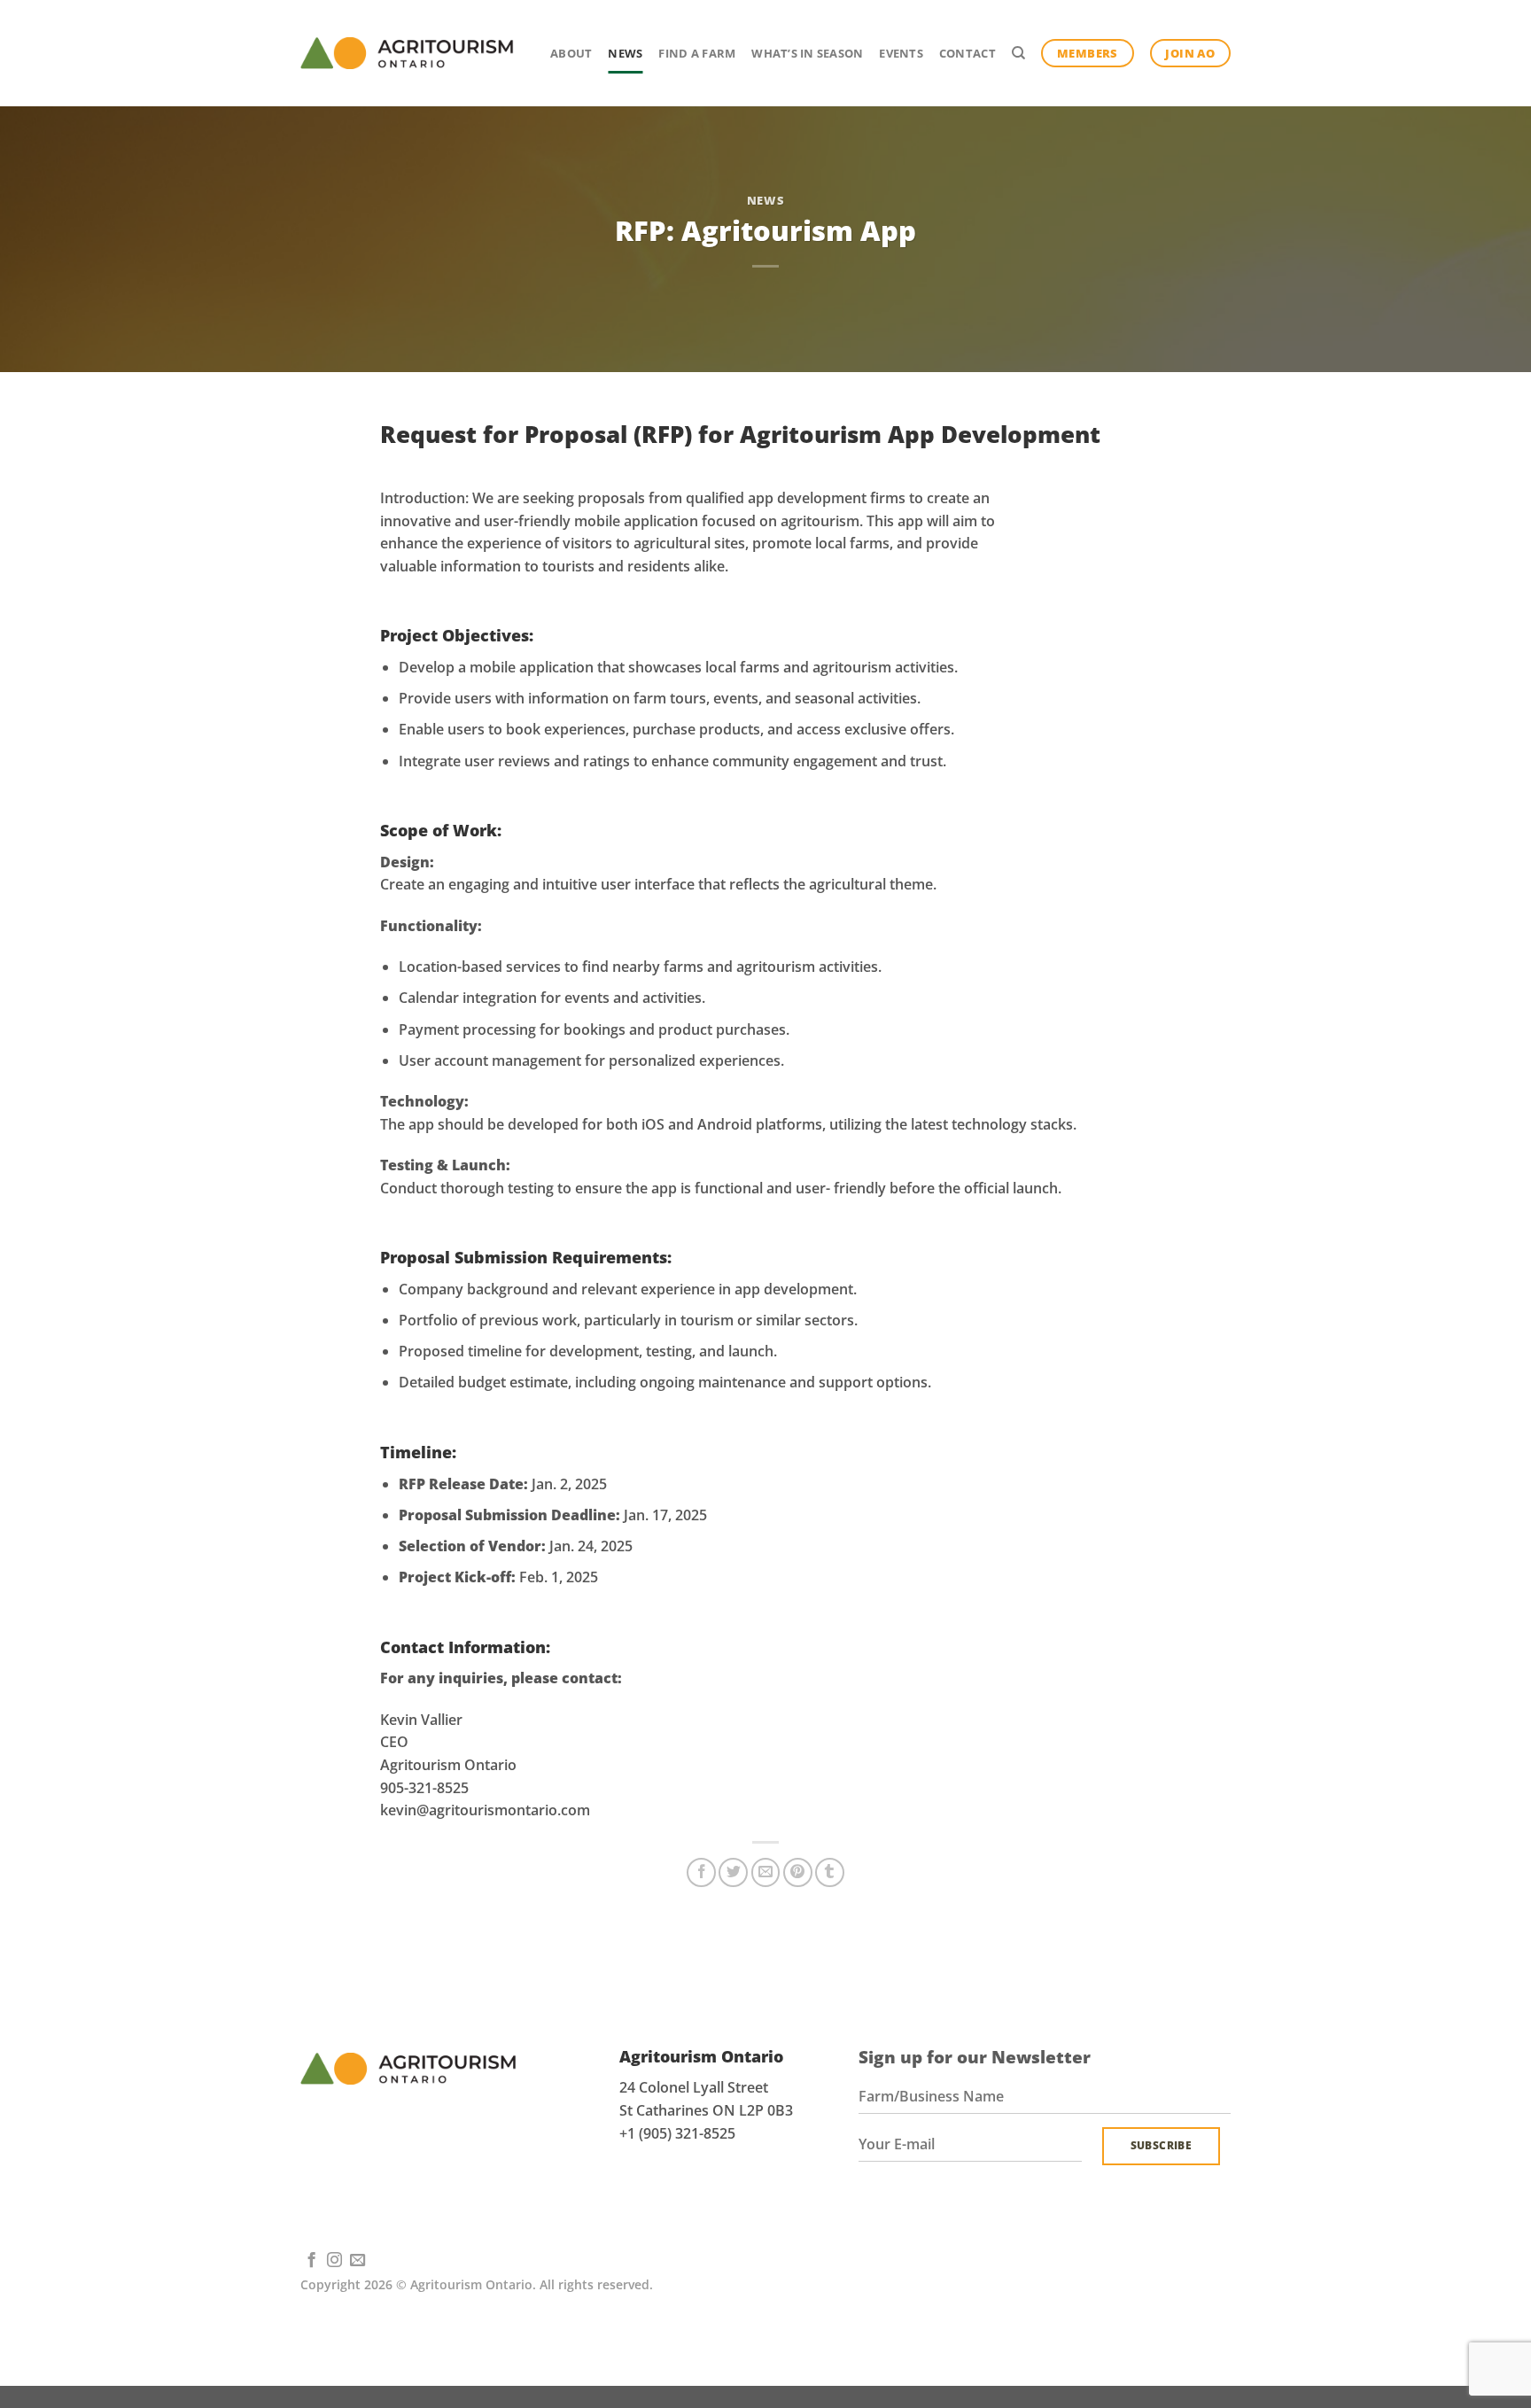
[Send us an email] (357, 2261)
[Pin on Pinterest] (798, 1872)
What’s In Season (807, 53)
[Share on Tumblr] (830, 1872)
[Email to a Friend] (766, 1872)
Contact (968, 53)
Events (901, 53)
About (571, 53)
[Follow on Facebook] (311, 2261)
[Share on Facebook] (701, 1872)
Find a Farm (697, 53)
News (625, 53)
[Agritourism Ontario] (407, 53)
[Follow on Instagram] (334, 2261)
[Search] (1018, 53)
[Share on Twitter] (733, 1872)
